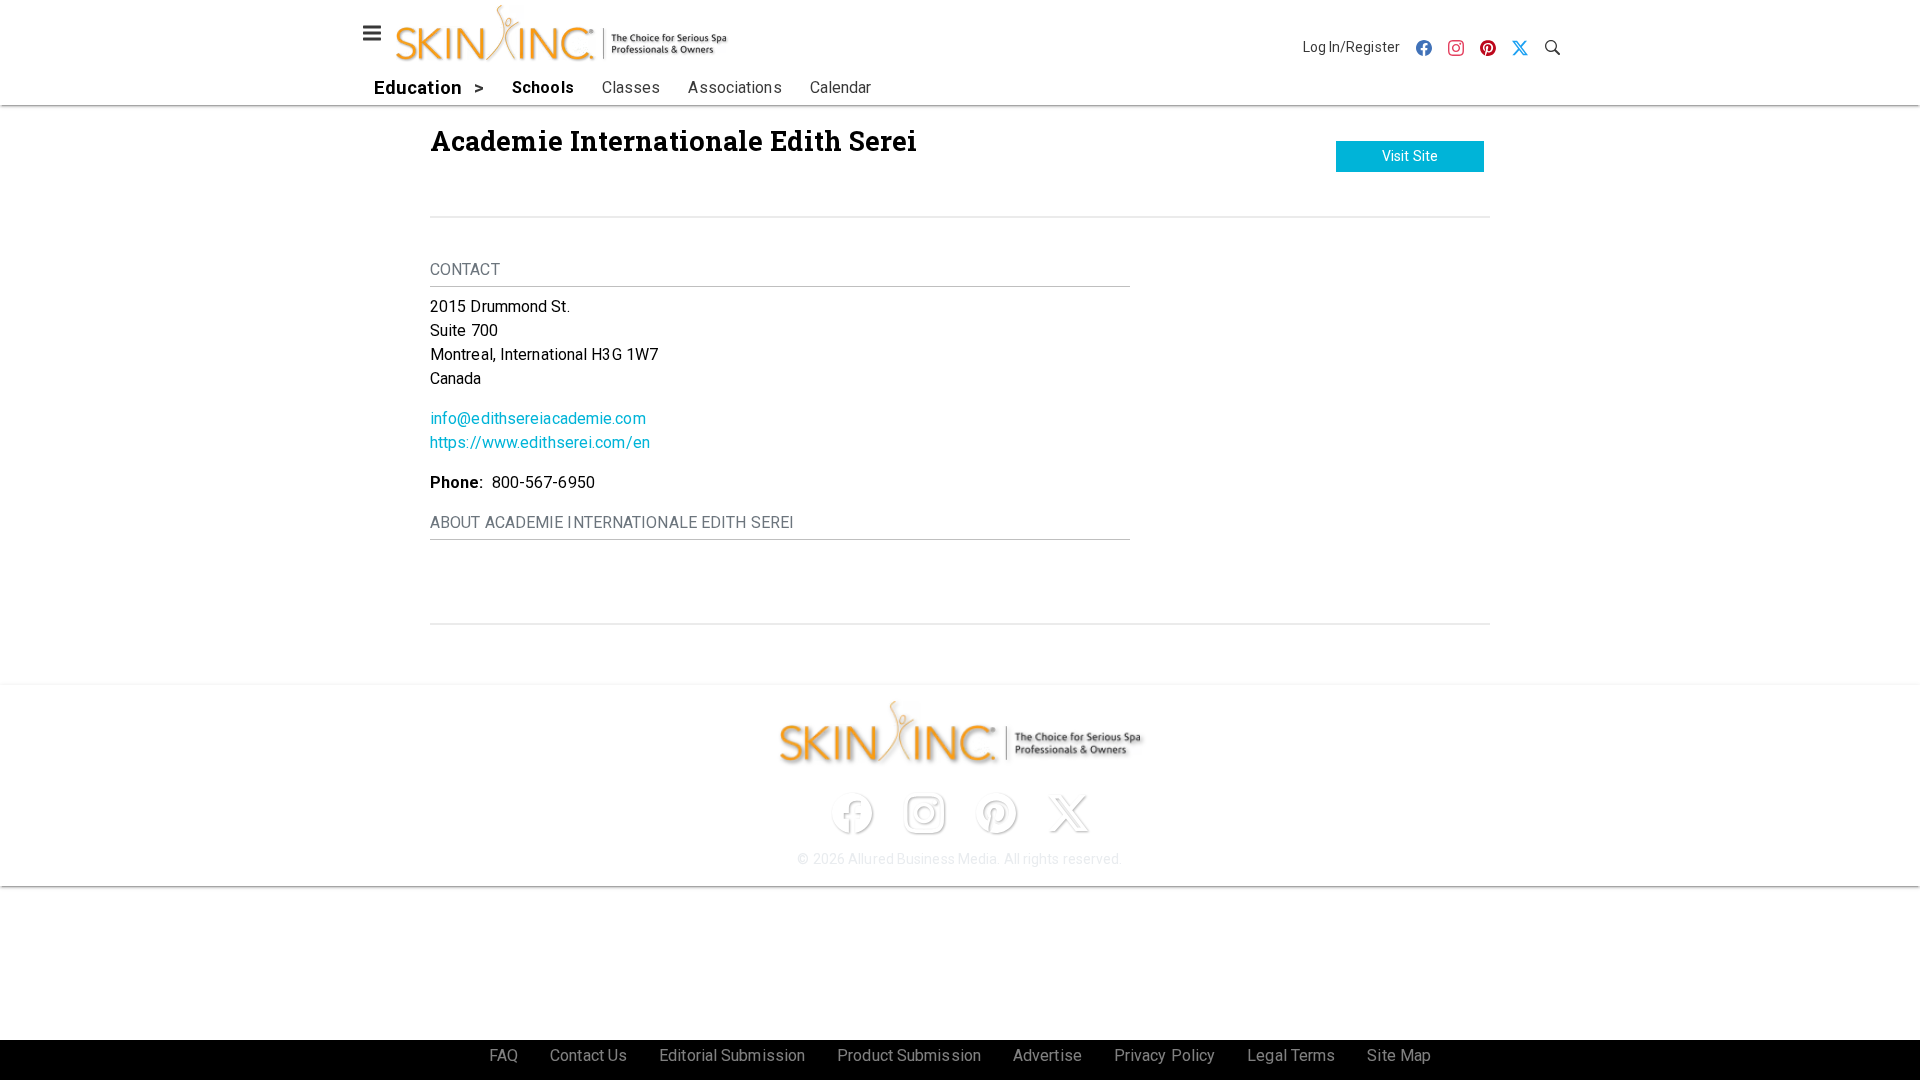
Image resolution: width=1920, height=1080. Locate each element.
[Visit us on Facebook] (852, 813)
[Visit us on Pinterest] (996, 813)
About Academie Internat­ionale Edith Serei (612, 522)
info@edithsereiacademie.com (538, 418)
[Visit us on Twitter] (1068, 813)
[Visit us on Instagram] (924, 813)
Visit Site (1410, 156)
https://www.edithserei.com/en (540, 442)
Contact (465, 269)
